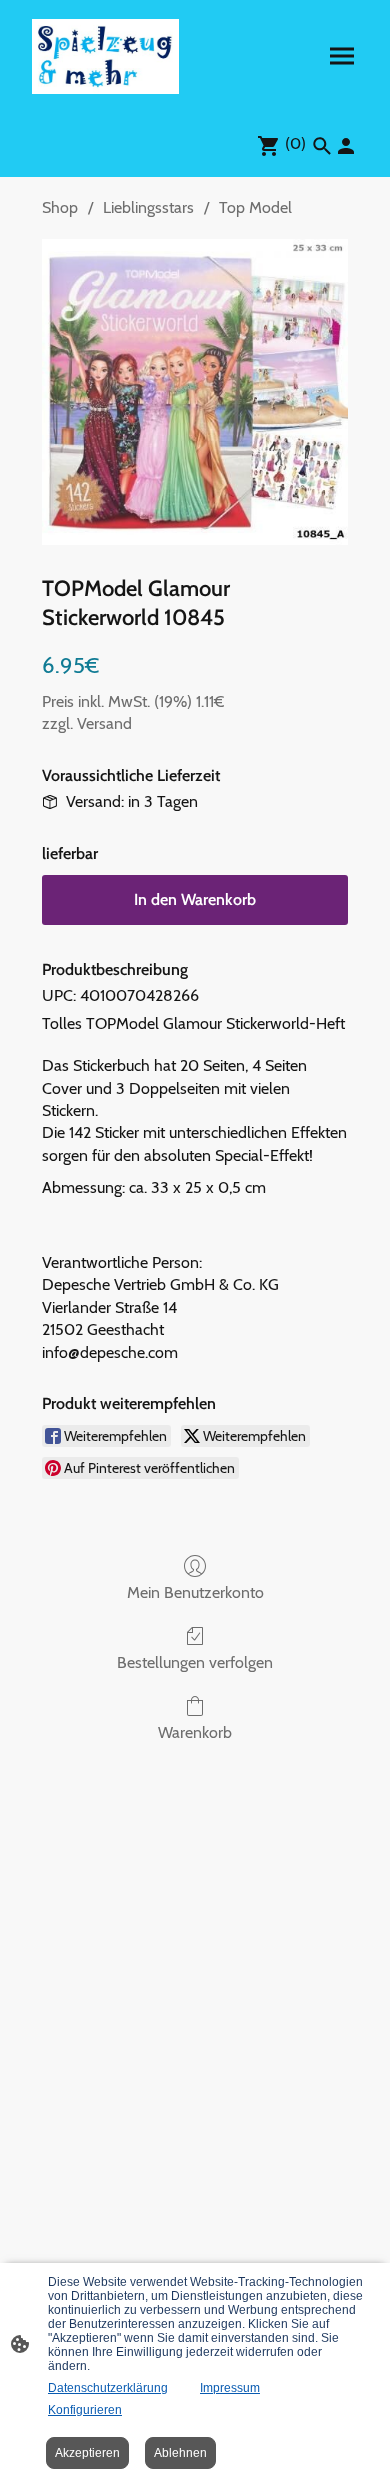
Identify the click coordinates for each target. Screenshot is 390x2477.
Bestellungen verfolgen (195, 1662)
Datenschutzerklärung (108, 2388)
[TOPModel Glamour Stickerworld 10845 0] (195, 392)
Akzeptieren (87, 2453)
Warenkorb (195, 1732)
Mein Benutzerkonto (195, 1592)
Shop (60, 207)
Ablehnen (180, 2453)
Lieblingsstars (148, 207)
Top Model (255, 207)
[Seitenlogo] (105, 56)
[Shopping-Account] (346, 146)
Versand (104, 723)
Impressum (230, 2388)
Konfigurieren (85, 2410)
